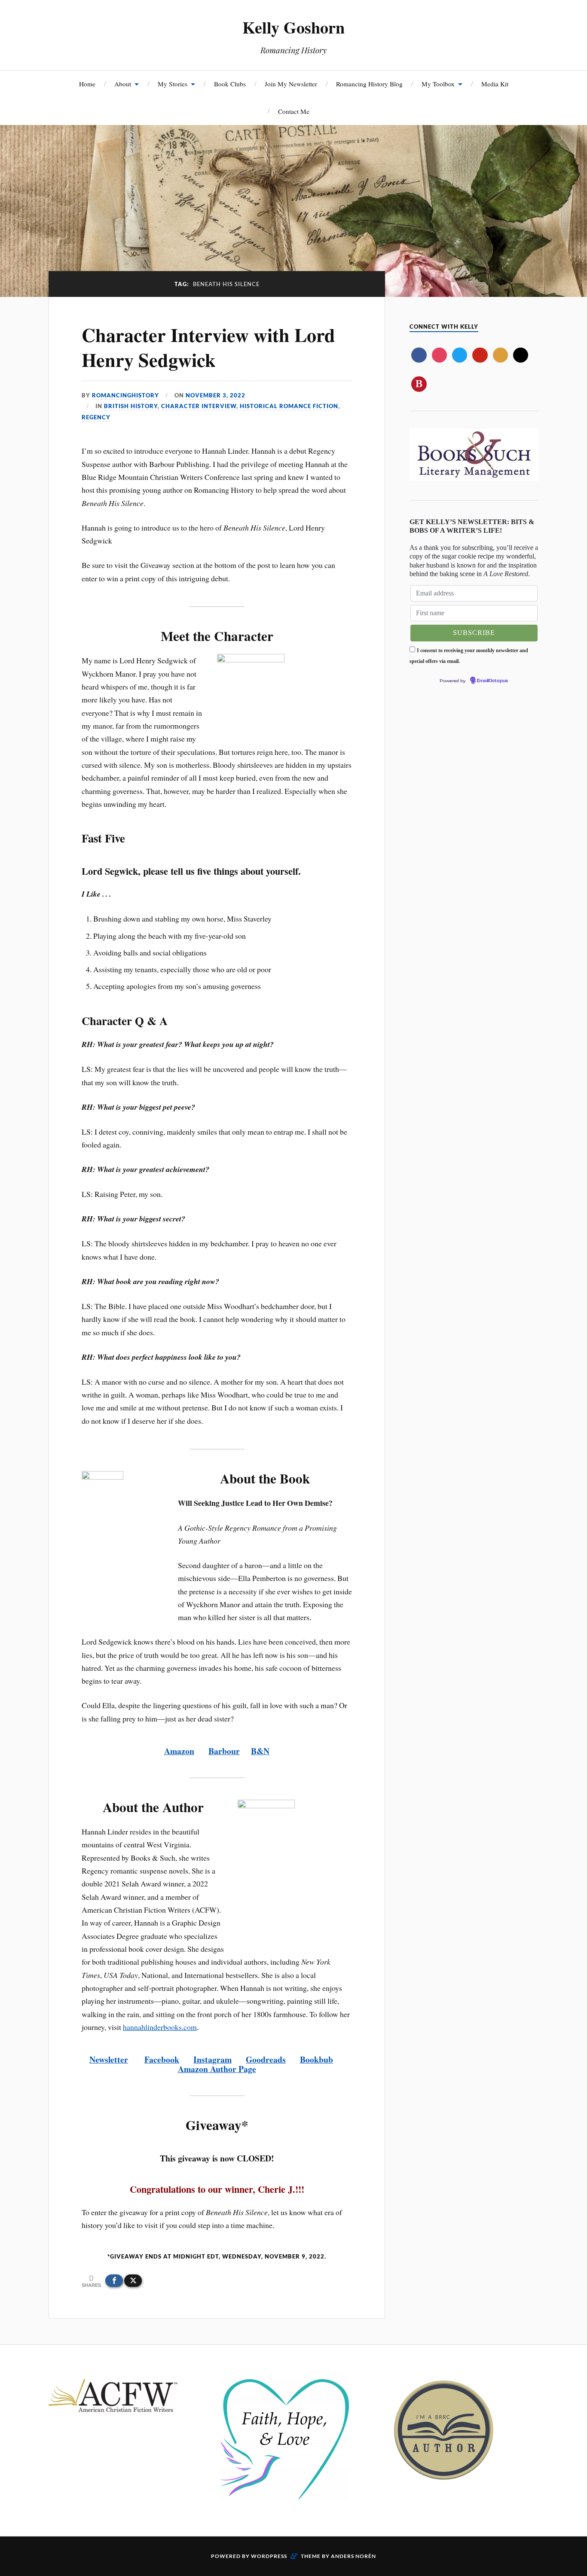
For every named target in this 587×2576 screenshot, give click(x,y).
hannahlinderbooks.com (160, 2027)
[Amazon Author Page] (521, 355)
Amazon (179, 1751)
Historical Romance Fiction (289, 406)
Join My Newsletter (291, 84)
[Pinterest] (480, 355)
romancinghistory (125, 395)
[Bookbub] (419, 384)
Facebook (162, 2059)
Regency (96, 417)
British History (131, 406)
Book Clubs (230, 84)
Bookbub (316, 2059)
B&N (260, 1751)
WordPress (269, 2556)
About (123, 84)
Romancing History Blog (369, 84)
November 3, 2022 (216, 395)
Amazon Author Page (217, 2069)
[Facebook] (419, 355)
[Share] (114, 2281)
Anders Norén (353, 2556)
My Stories (173, 84)
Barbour (224, 1751)
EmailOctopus (492, 681)
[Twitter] (460, 355)
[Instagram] (439, 355)
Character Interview (199, 406)
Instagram (212, 2059)
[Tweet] (133, 2281)
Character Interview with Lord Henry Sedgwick (208, 347)
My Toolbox (438, 84)
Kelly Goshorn (293, 27)
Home (87, 84)
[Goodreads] (500, 355)
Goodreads (266, 2059)
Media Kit (495, 84)
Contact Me (294, 111)
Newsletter (109, 2059)
